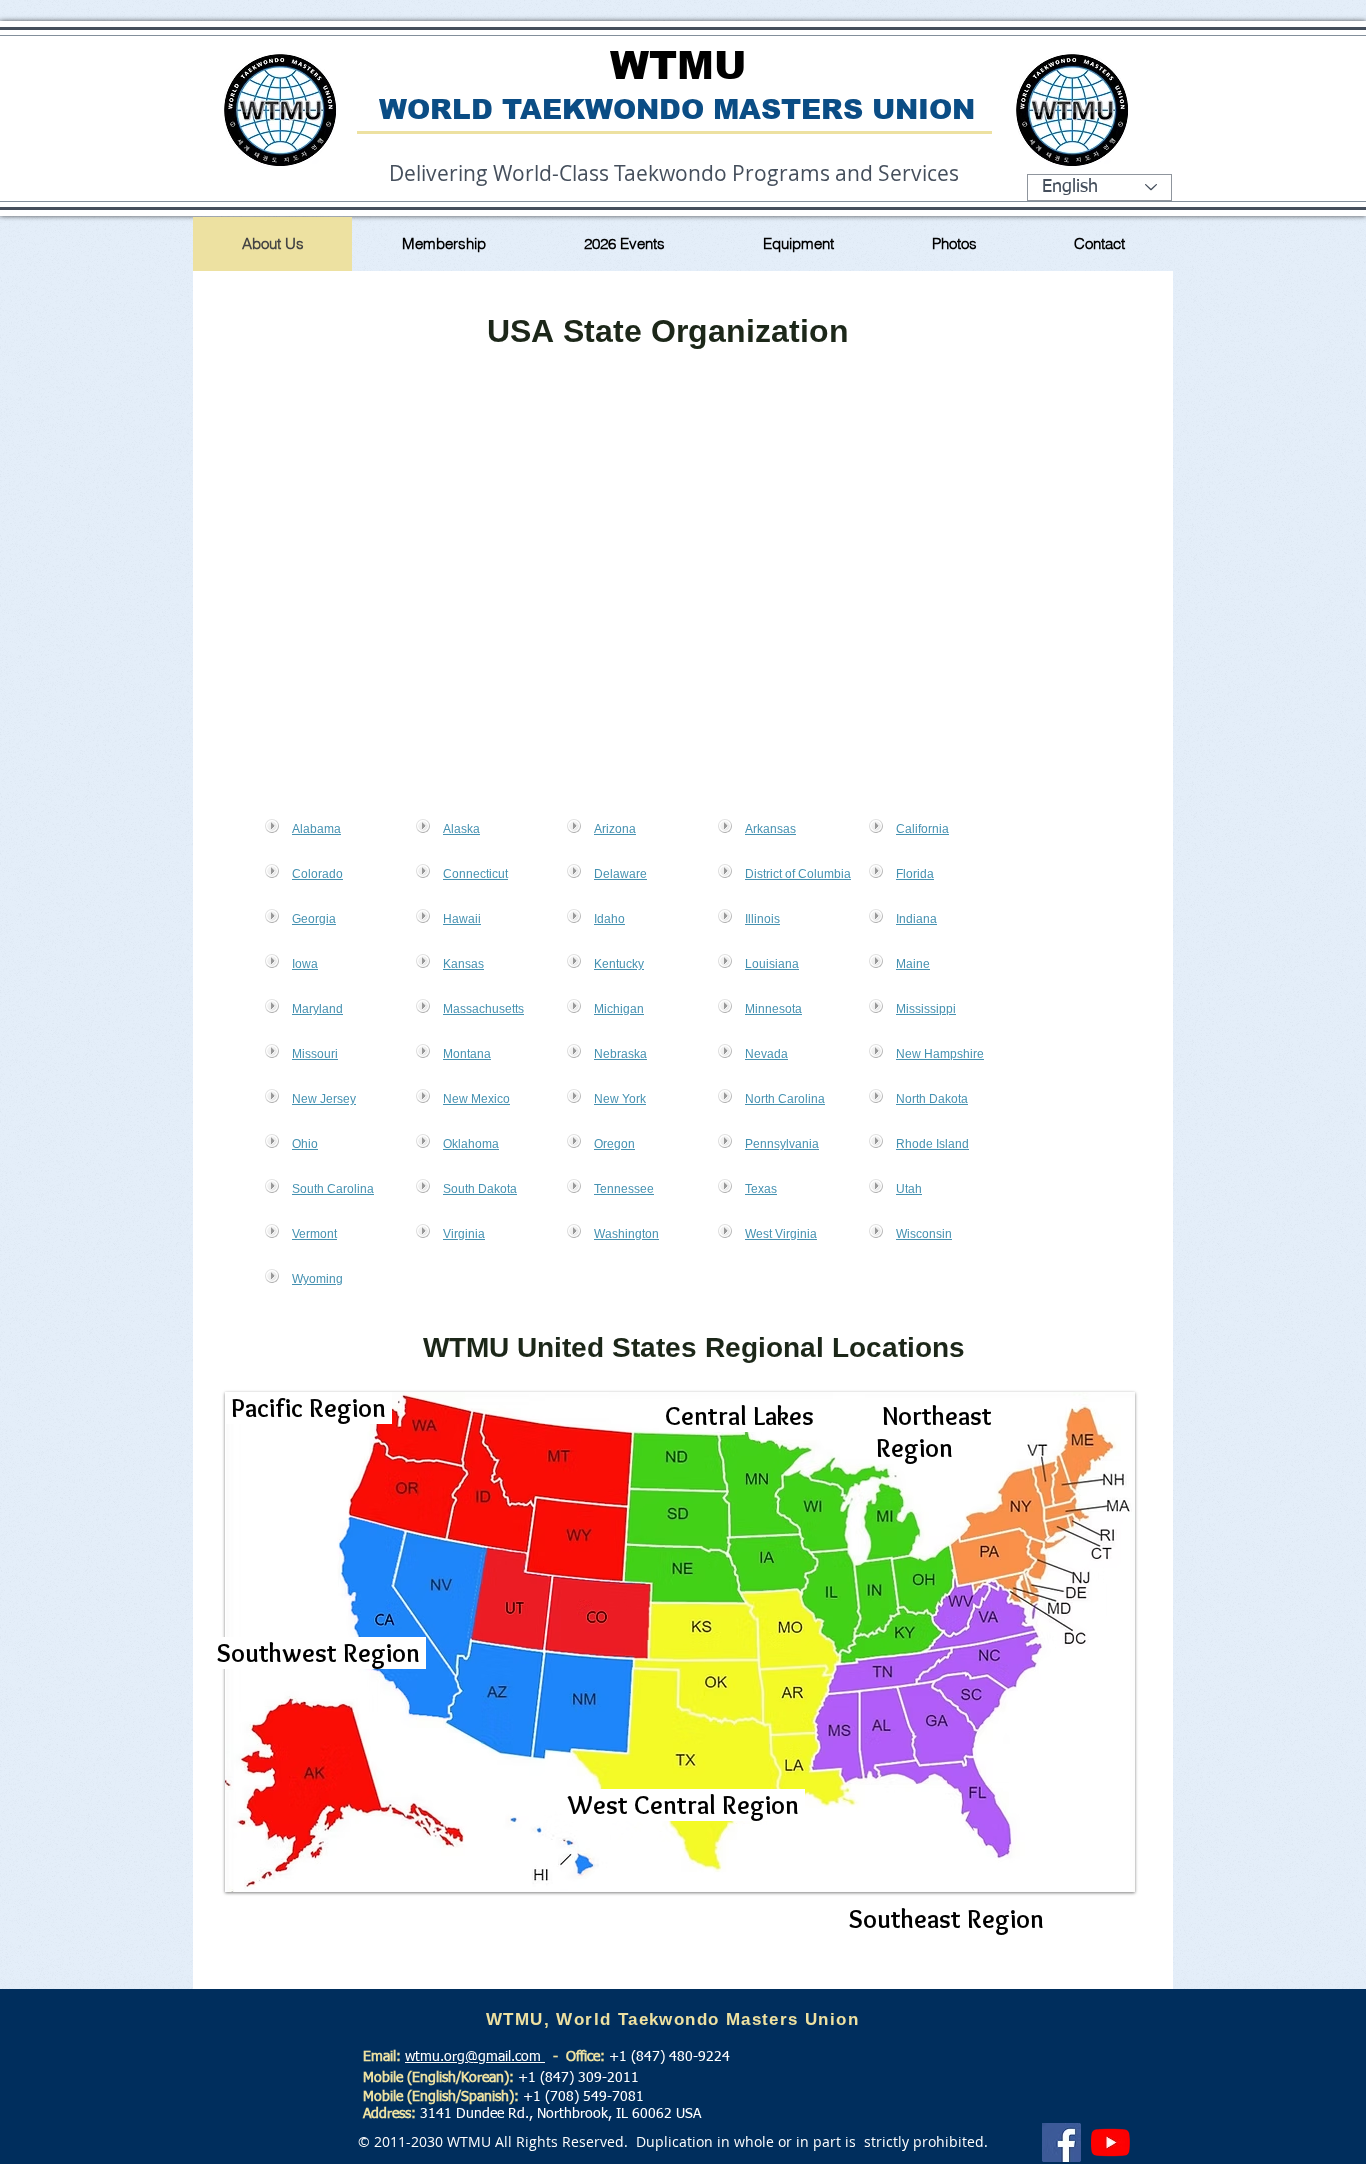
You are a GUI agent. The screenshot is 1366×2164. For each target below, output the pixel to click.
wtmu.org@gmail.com (475, 2057)
